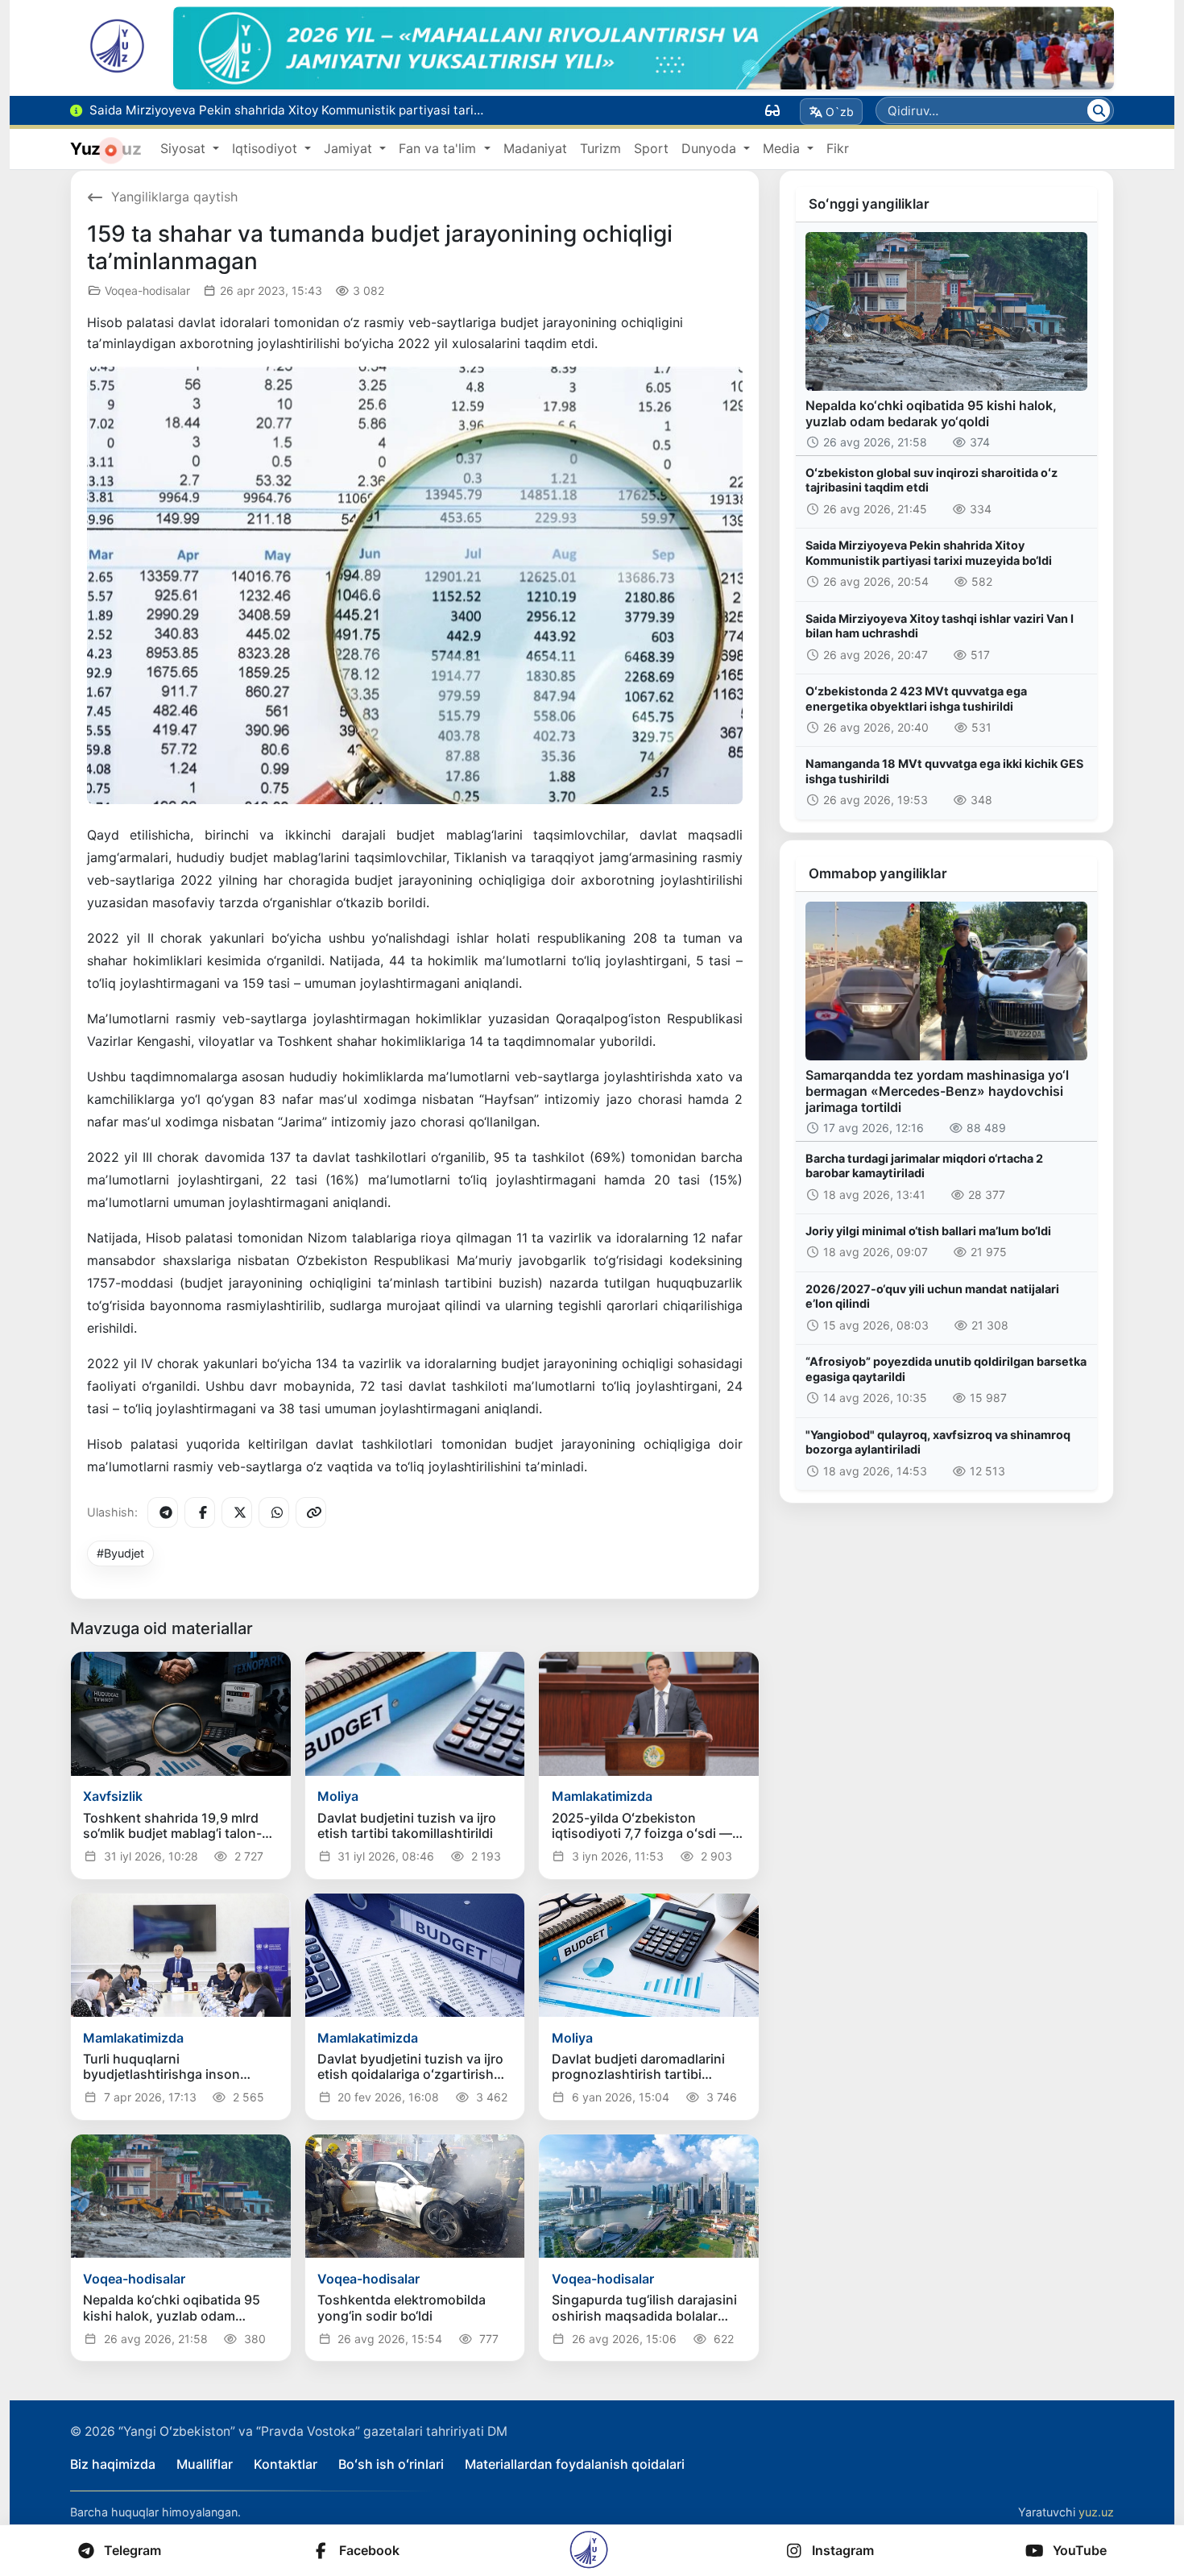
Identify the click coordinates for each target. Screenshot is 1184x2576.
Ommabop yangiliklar (878, 873)
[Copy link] (311, 1512)
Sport (651, 148)
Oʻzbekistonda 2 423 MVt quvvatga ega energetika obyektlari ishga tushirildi (916, 699)
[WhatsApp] (274, 1512)
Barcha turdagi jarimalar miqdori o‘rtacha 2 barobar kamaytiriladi (924, 1166)
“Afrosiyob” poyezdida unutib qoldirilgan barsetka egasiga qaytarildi (946, 1369)
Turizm (600, 148)
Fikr (838, 148)
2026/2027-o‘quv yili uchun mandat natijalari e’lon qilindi (932, 1296)
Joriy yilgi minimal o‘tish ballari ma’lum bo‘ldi (928, 1231)
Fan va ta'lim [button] (439, 148)
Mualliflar (205, 2464)
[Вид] (772, 110)
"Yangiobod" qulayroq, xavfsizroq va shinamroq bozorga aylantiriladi (938, 1442)
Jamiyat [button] (350, 148)
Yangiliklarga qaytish (174, 197)
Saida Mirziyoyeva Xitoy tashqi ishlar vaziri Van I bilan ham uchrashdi (940, 626)
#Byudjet (120, 1553)
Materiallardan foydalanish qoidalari (575, 2464)
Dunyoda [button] (711, 148)
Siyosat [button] (185, 148)
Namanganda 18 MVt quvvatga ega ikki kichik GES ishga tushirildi (944, 771)
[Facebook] (200, 1512)
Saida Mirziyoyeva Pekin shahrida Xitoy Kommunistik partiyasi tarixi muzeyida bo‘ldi (929, 553)
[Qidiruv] (1099, 110)
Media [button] (783, 148)
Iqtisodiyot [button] (267, 148)
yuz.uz (1096, 2512)
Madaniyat (535, 148)
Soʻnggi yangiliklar (869, 204)
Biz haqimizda (113, 2464)
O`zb (840, 112)
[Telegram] (163, 1512)
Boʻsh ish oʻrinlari (391, 2464)
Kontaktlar (286, 2464)
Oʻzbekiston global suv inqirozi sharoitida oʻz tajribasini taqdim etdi (931, 480)
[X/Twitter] (237, 1512)
